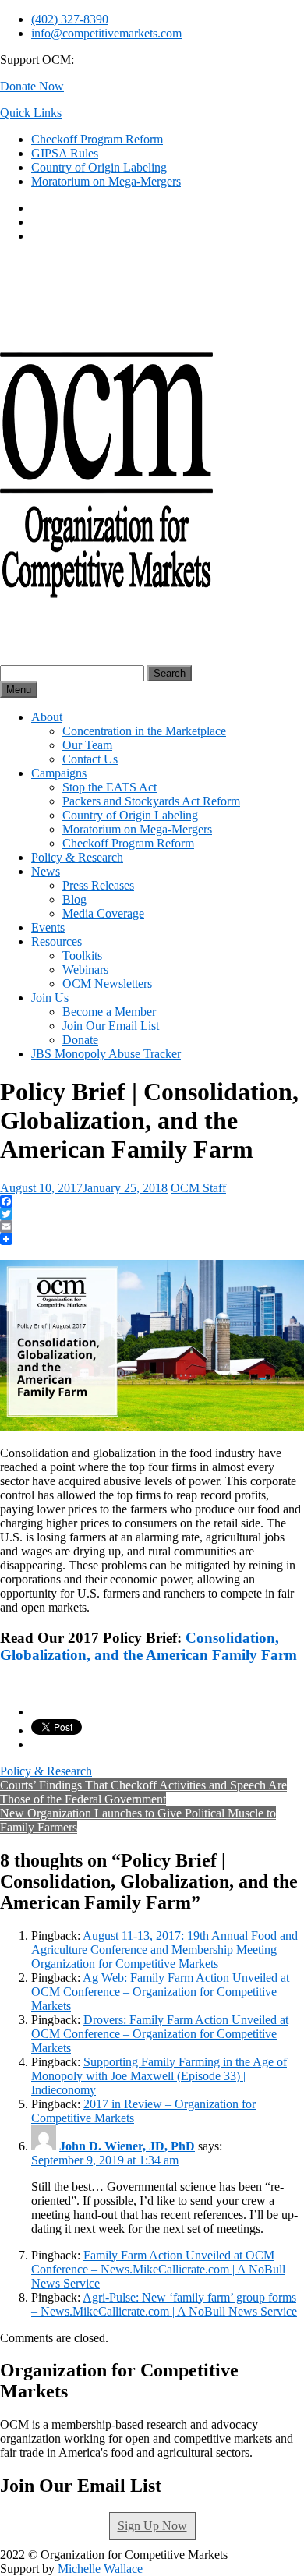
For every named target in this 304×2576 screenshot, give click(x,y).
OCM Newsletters (107, 984)
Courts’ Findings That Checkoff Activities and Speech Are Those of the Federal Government (143, 1792)
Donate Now (32, 86)
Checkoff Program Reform (97, 139)
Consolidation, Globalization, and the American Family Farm (148, 1646)
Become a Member (109, 1012)
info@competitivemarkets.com (106, 33)
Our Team (87, 745)
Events (48, 927)
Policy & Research (77, 857)
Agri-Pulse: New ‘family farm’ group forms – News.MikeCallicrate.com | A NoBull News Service (164, 2304)
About (47, 717)
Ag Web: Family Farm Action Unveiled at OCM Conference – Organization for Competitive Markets (160, 1992)
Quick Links (31, 113)
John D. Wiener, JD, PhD (127, 2146)
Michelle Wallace (100, 2569)
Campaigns (59, 773)
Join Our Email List (111, 1026)
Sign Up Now (152, 2526)
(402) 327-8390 (70, 19)
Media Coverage (103, 913)
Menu (19, 690)
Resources (57, 941)
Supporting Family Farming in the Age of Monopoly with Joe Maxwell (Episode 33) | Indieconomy (159, 2076)
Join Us (50, 998)
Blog (74, 899)
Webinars (85, 970)
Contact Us (90, 759)
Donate (80, 1040)
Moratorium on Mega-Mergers (106, 181)
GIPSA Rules (65, 153)
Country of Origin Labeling (99, 167)
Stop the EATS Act (110, 787)
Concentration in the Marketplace (144, 731)
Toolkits (82, 955)
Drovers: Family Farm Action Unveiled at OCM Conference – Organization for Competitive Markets (160, 2034)
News (46, 871)
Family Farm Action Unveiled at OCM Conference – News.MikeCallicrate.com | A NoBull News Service (158, 2269)
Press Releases (98, 885)
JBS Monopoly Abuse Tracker (106, 1054)
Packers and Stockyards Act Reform (151, 801)
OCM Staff (198, 1188)
